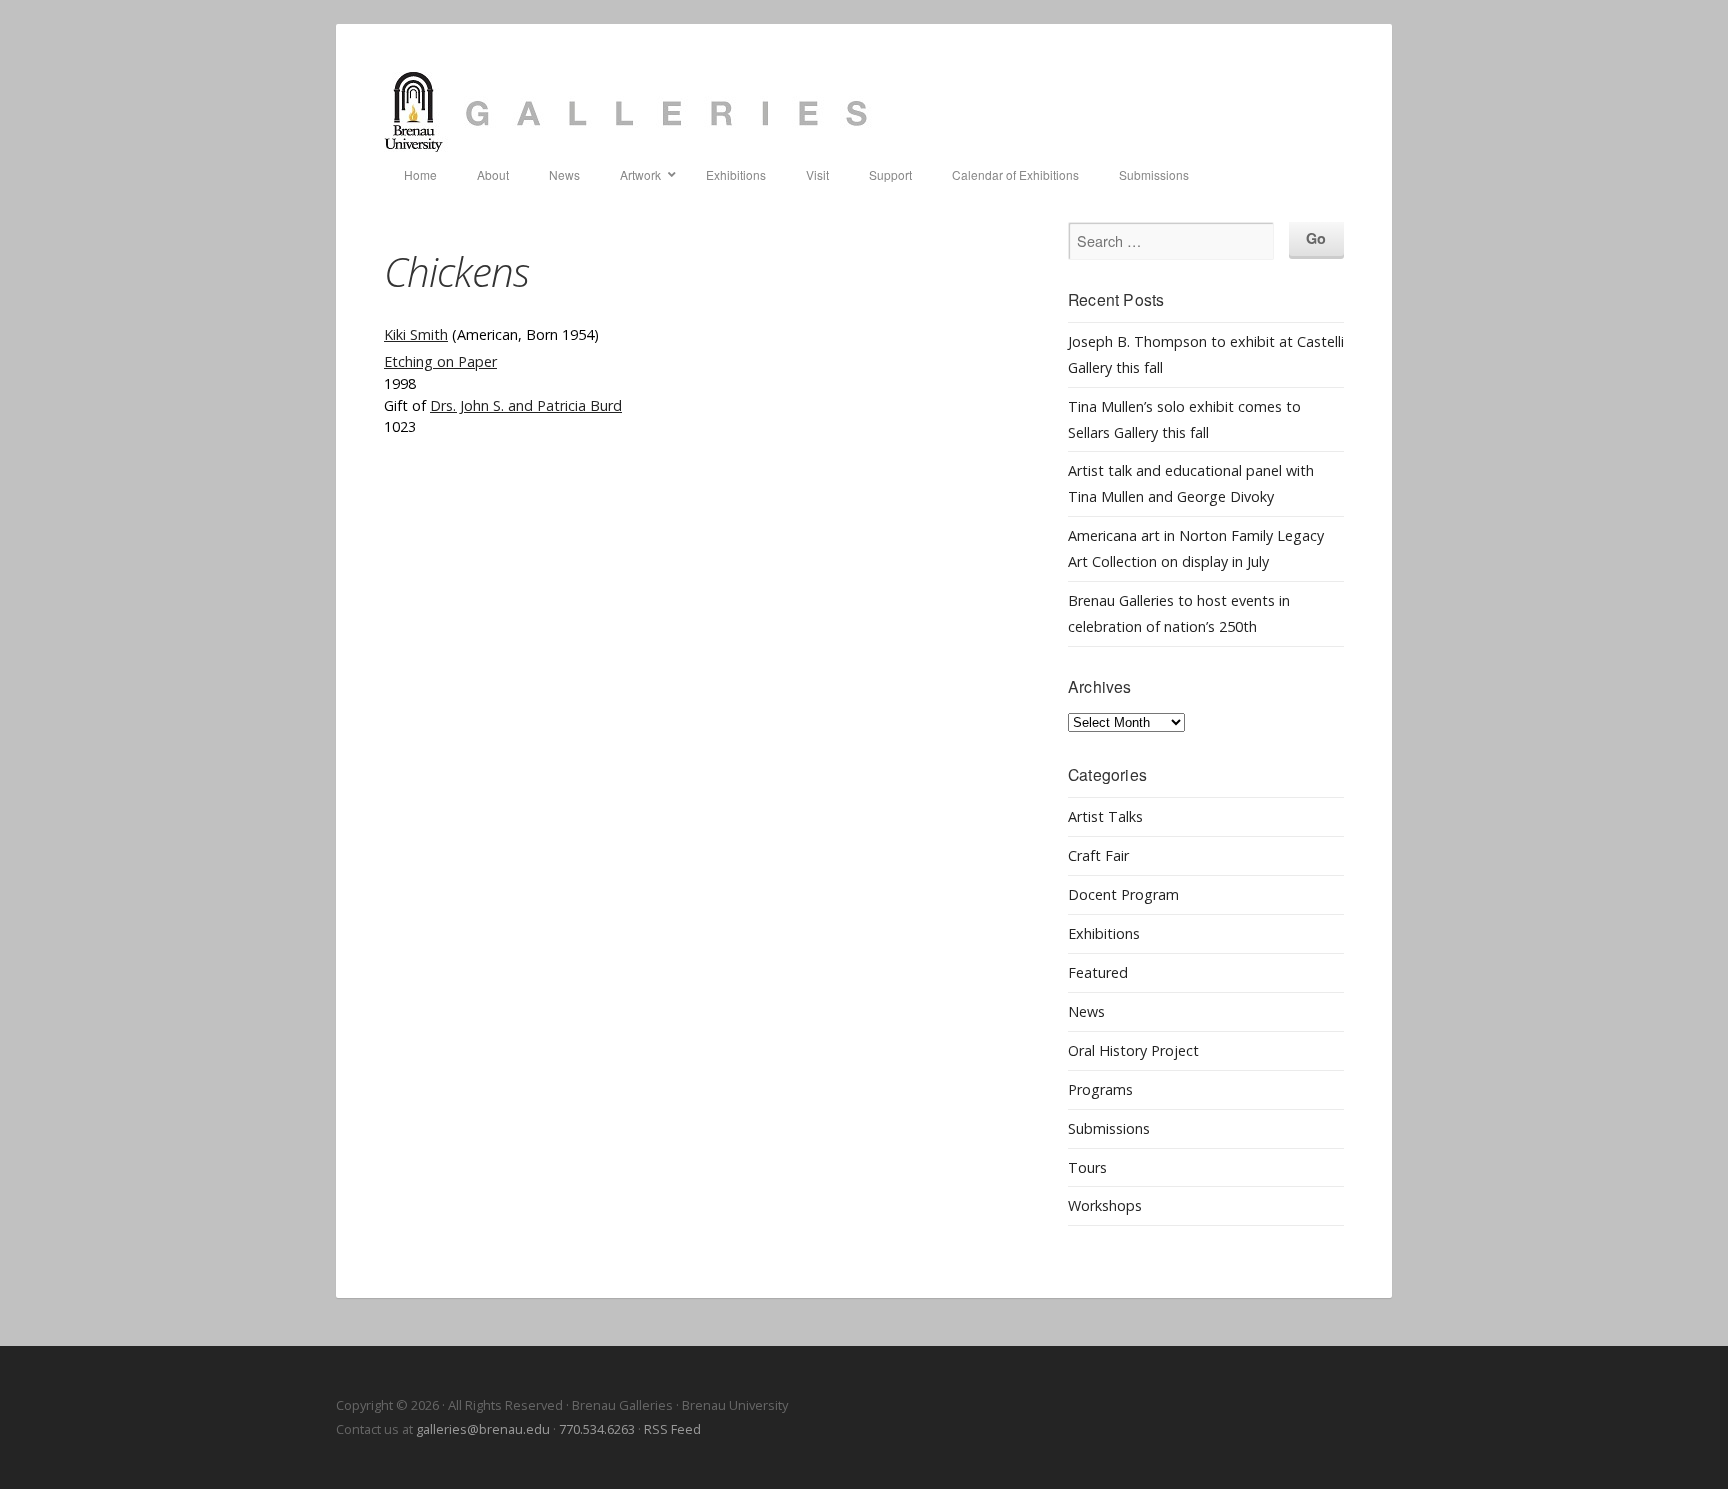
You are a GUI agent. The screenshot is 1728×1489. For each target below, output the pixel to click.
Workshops (1105, 1205)
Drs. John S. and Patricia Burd (526, 405)
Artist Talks (1105, 816)
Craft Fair (1098, 855)
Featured (1098, 972)
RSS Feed (672, 1429)
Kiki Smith (416, 334)
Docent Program (1123, 894)
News (1086, 1011)
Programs (1100, 1089)
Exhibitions (1104, 933)
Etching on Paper (440, 361)
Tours (1087, 1167)
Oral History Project (1133, 1050)
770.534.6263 (597, 1429)
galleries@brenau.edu (483, 1429)
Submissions (1109, 1128)
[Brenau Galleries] (864, 112)
